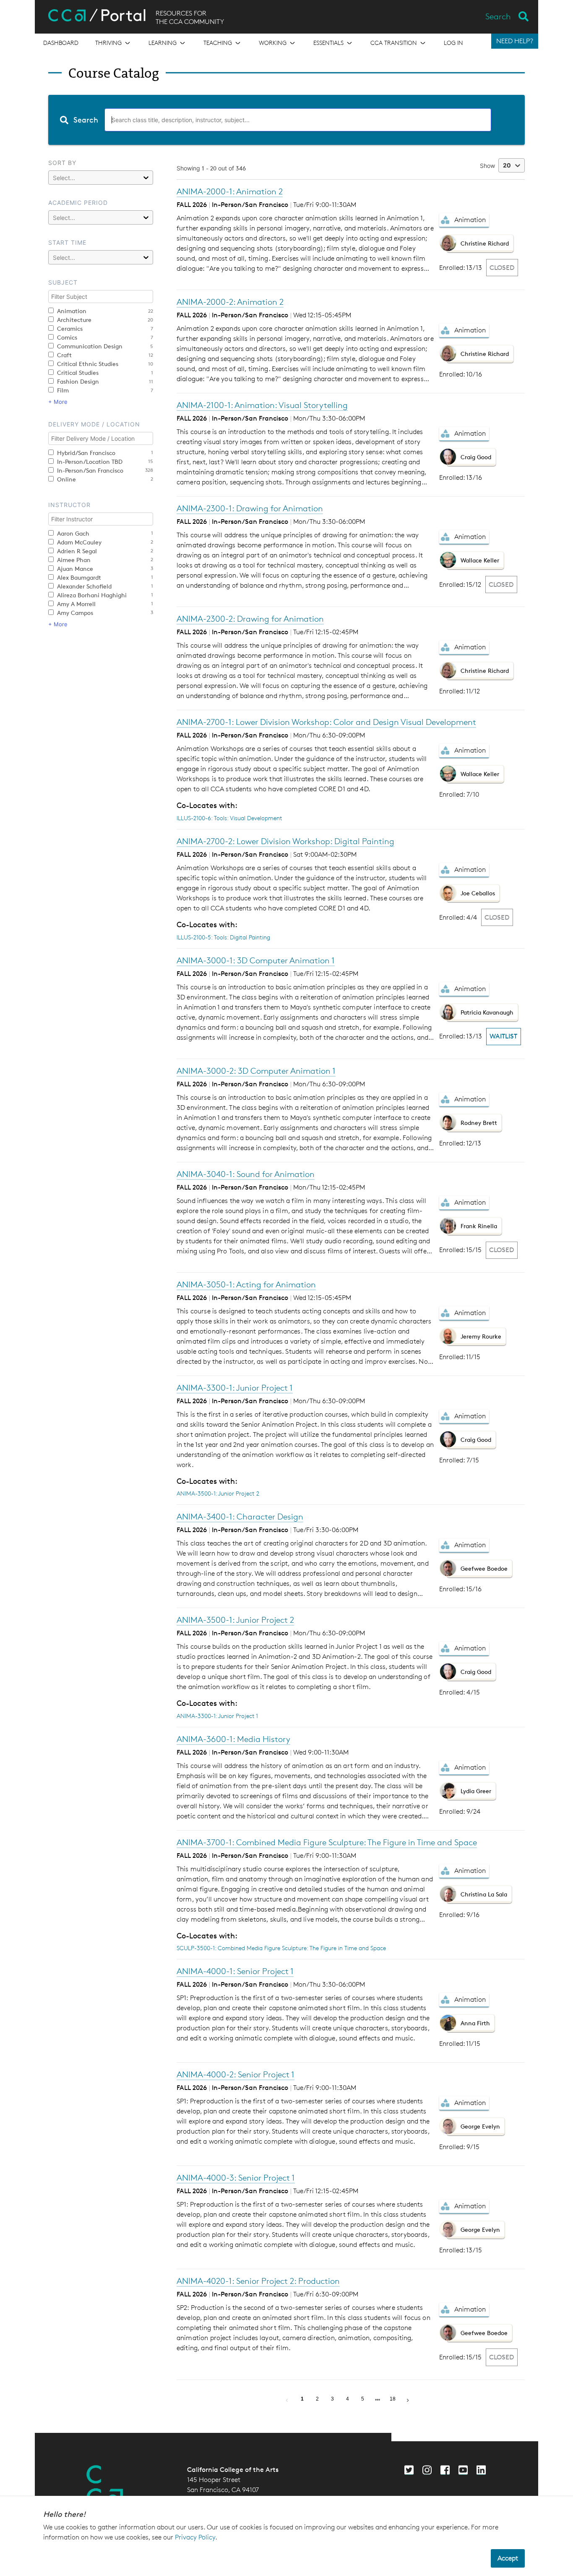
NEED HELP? (515, 41)
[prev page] (287, 2399)
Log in (453, 43)
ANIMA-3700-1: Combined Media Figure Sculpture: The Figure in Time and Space (327, 1842)
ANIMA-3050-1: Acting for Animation (246, 1284)
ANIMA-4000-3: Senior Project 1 (236, 2178)
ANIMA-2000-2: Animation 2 (230, 302)
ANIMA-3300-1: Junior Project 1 (235, 1388)
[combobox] (286, 120)
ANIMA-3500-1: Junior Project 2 (218, 1493)
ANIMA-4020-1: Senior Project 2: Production (258, 2281)
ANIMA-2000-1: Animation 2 (230, 191)
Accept (508, 2558)
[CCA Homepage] (105, 2486)
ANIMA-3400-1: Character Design (240, 1517)
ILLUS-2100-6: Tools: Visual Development (229, 818)
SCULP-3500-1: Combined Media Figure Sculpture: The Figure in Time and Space (281, 1948)
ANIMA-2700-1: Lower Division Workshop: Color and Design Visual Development (326, 722)
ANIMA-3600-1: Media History (233, 1739)
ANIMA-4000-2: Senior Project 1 (236, 2074)
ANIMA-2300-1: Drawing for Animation (250, 508)
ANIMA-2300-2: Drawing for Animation (250, 619)
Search (498, 16)
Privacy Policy (195, 2537)
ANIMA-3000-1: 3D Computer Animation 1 (256, 960)
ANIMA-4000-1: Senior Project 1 (235, 1971)
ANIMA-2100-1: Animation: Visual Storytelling (262, 405)
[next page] (378, 2400)
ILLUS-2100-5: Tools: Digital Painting (223, 937)
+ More (58, 402)
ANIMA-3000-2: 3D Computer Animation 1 (256, 1071)
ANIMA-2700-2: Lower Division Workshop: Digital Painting (285, 841)
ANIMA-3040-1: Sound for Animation (246, 1174)
